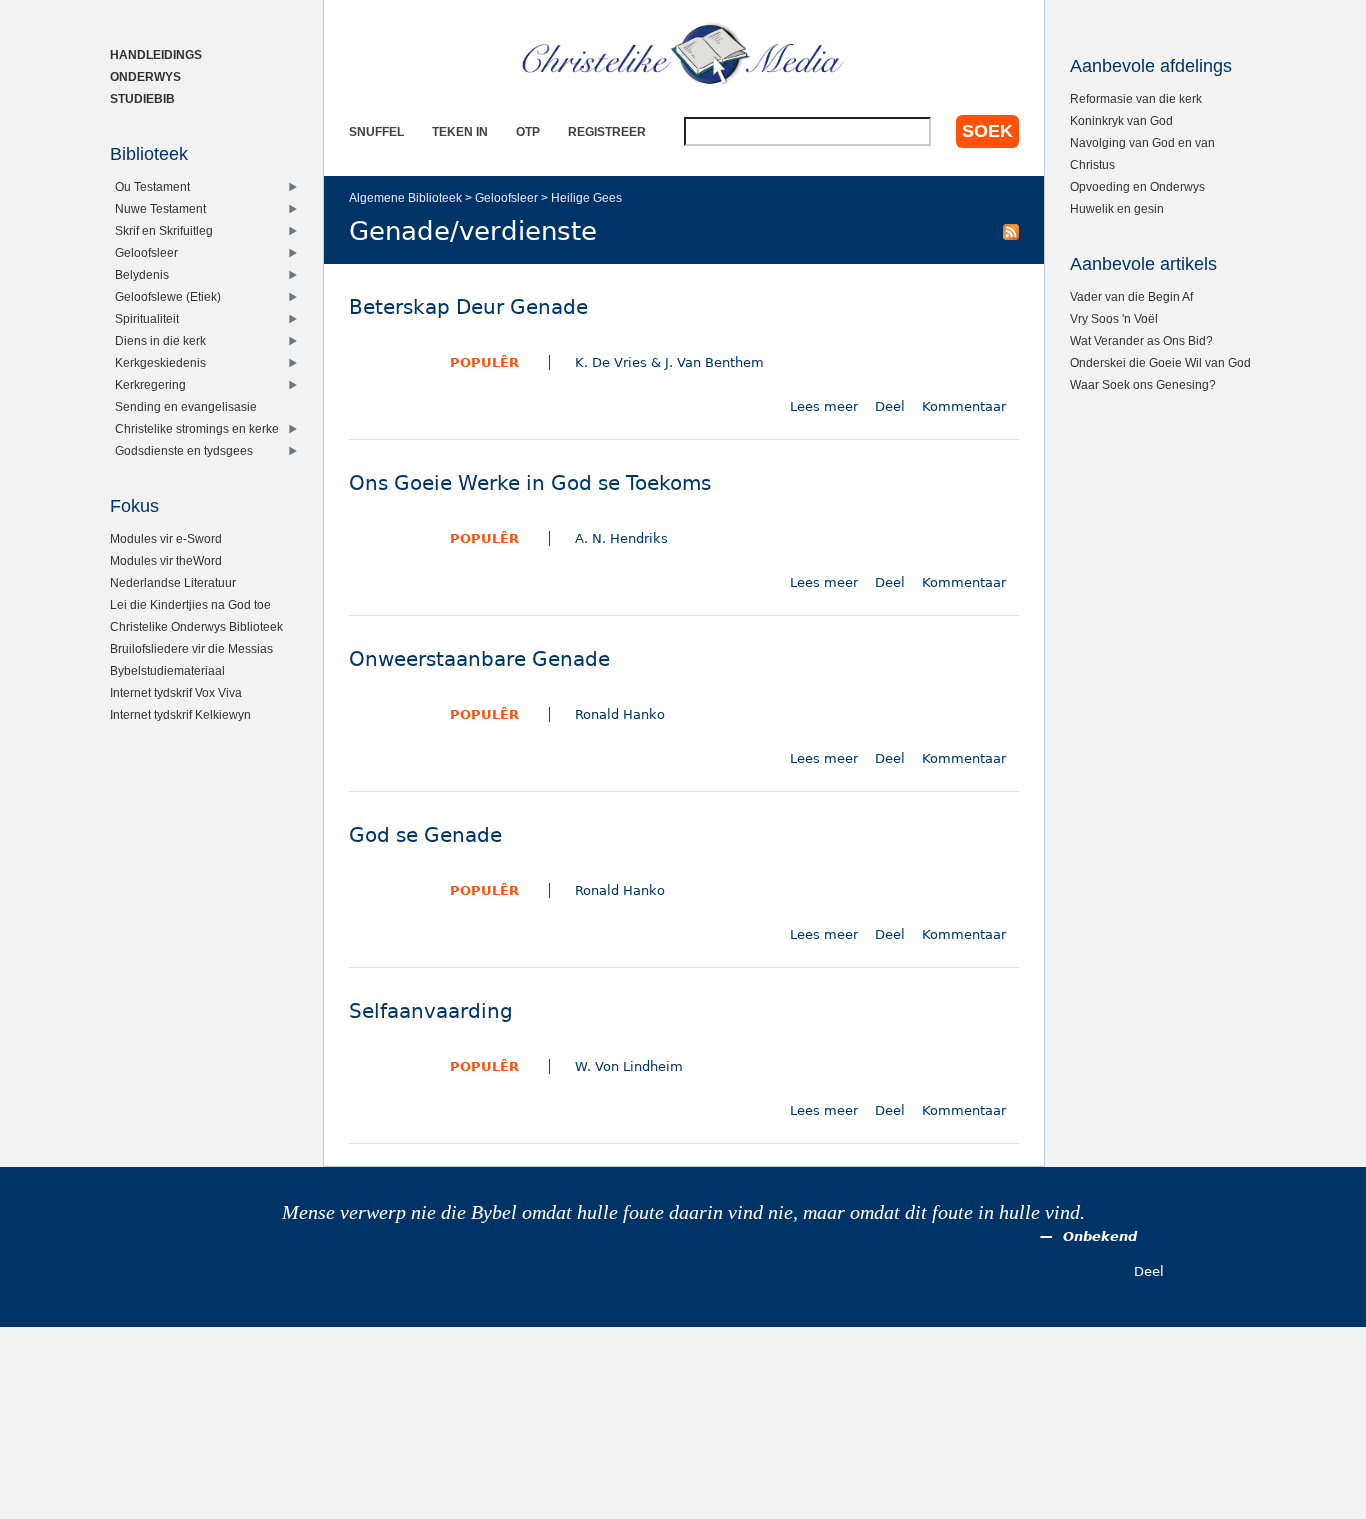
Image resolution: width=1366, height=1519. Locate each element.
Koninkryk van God (1121, 120)
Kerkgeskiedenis (160, 362)
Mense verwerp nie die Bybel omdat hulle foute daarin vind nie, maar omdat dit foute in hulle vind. (683, 1212)
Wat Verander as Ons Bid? (1141, 340)
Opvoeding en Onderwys (1137, 186)
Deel (890, 406)
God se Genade (425, 835)
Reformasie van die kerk (1136, 98)
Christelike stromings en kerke (197, 428)
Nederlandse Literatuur (173, 582)
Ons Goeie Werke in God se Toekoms (530, 483)
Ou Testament (152, 186)
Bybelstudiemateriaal (167, 670)
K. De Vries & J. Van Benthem (669, 362)
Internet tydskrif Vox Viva (176, 692)
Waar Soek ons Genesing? (1143, 384)
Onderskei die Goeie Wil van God (1160, 362)
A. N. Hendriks (621, 538)
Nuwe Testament (160, 208)
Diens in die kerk (160, 340)
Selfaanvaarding (431, 1011)
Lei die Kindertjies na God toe (190, 604)
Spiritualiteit (147, 318)
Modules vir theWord (166, 560)
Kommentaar (964, 406)
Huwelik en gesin (1117, 208)
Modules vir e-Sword (166, 538)
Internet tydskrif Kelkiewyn (180, 714)
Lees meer (824, 406)
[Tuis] (684, 55)
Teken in (460, 131)
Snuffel (376, 131)
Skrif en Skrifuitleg (164, 230)
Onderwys (145, 76)
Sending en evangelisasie (186, 406)
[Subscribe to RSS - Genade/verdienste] (1011, 231)
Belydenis (142, 274)
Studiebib (142, 98)
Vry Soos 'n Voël (1114, 318)
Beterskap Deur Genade (468, 307)
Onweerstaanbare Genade (479, 659)
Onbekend (1100, 1236)
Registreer (607, 131)
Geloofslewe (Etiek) (168, 296)
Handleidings (156, 54)
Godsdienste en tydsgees (184, 450)
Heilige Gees (586, 197)
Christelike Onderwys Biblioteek (196, 626)
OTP (528, 131)
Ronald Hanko (620, 714)
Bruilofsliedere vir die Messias (191, 648)
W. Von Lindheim (629, 1066)
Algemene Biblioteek (405, 197)
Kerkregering (150, 384)
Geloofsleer (506, 197)
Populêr (484, 362)
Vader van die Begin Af (1131, 296)
